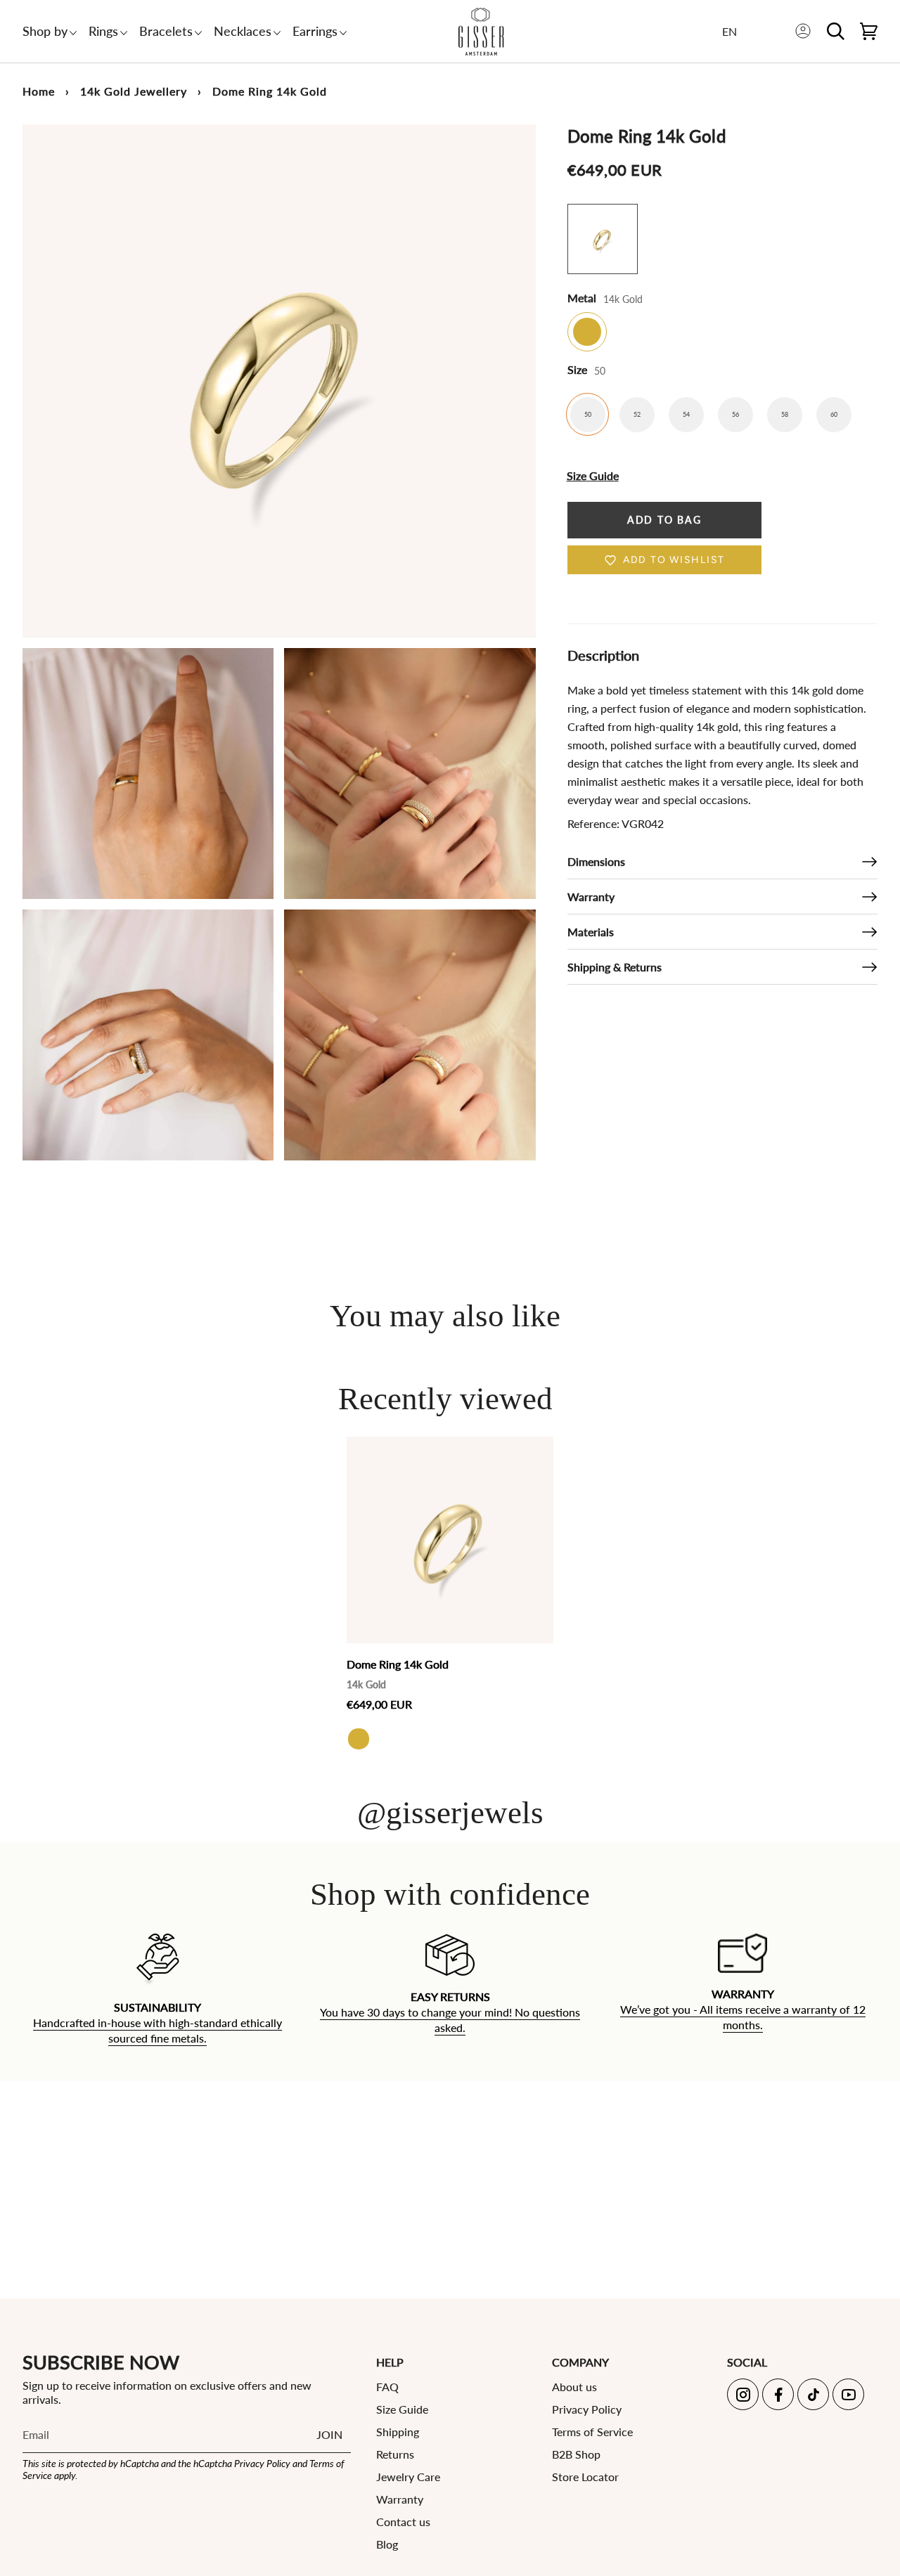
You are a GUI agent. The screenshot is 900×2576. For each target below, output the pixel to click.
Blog (387, 2544)
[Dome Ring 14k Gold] (450, 1540)
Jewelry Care (408, 2477)
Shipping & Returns (615, 967)
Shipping (398, 2432)
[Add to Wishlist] (539, 1448)
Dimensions (596, 861)
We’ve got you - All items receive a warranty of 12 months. (743, 2017)
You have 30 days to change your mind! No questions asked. (450, 2020)
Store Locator (585, 2477)
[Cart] (869, 31)
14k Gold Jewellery (134, 91)
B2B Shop (576, 2454)
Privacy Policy (262, 2463)
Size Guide (402, 2409)
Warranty (591, 897)
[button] (45, 31)
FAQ (387, 2387)
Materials (591, 932)
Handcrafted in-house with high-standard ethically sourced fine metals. (157, 2030)
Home (39, 91)
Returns (395, 2454)
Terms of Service (592, 2432)
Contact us (403, 2522)
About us (574, 2387)
